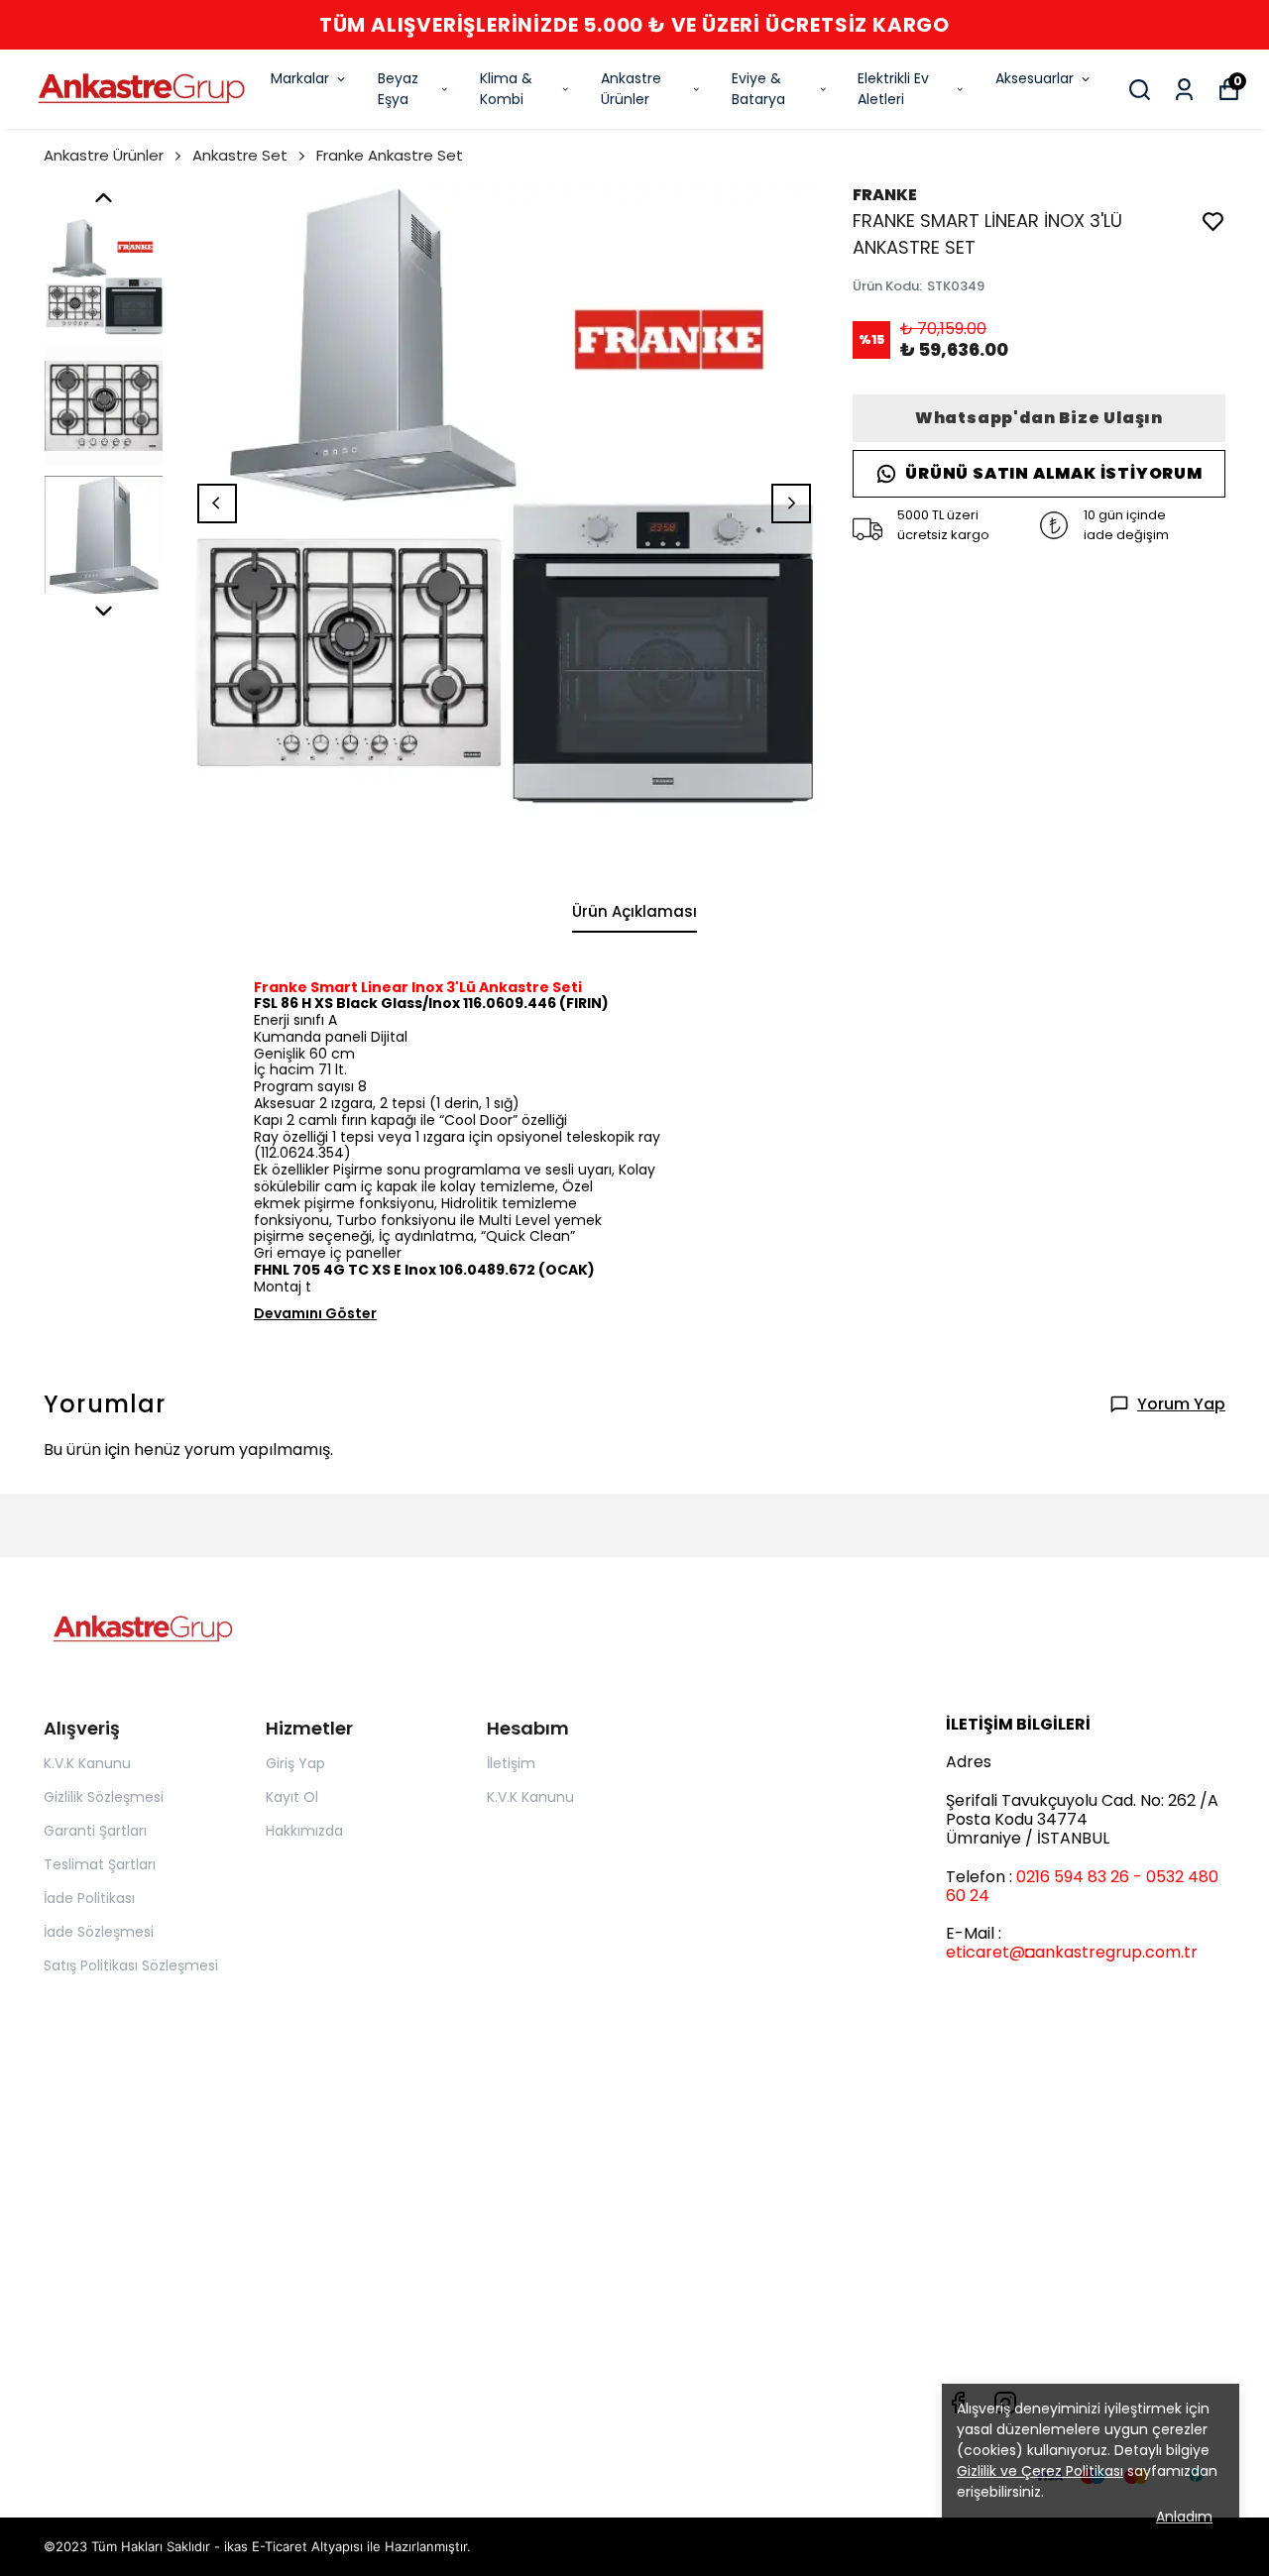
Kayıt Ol (292, 1797)
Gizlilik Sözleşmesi (104, 1797)
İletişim (511, 1763)
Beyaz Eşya (398, 89)
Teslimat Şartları (100, 1864)
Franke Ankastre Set (390, 155)
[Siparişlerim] (1184, 90)
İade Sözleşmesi (99, 1932)
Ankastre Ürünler (631, 89)
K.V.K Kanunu (87, 1763)
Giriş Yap (295, 1763)
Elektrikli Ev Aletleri (893, 89)
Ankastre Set (240, 155)
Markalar (300, 78)
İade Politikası (89, 1898)
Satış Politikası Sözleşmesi (131, 1965)
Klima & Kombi (506, 89)
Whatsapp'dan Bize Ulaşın (1039, 418)
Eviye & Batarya (758, 89)
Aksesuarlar (1035, 78)
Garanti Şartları (95, 1831)
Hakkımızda (304, 1831)
